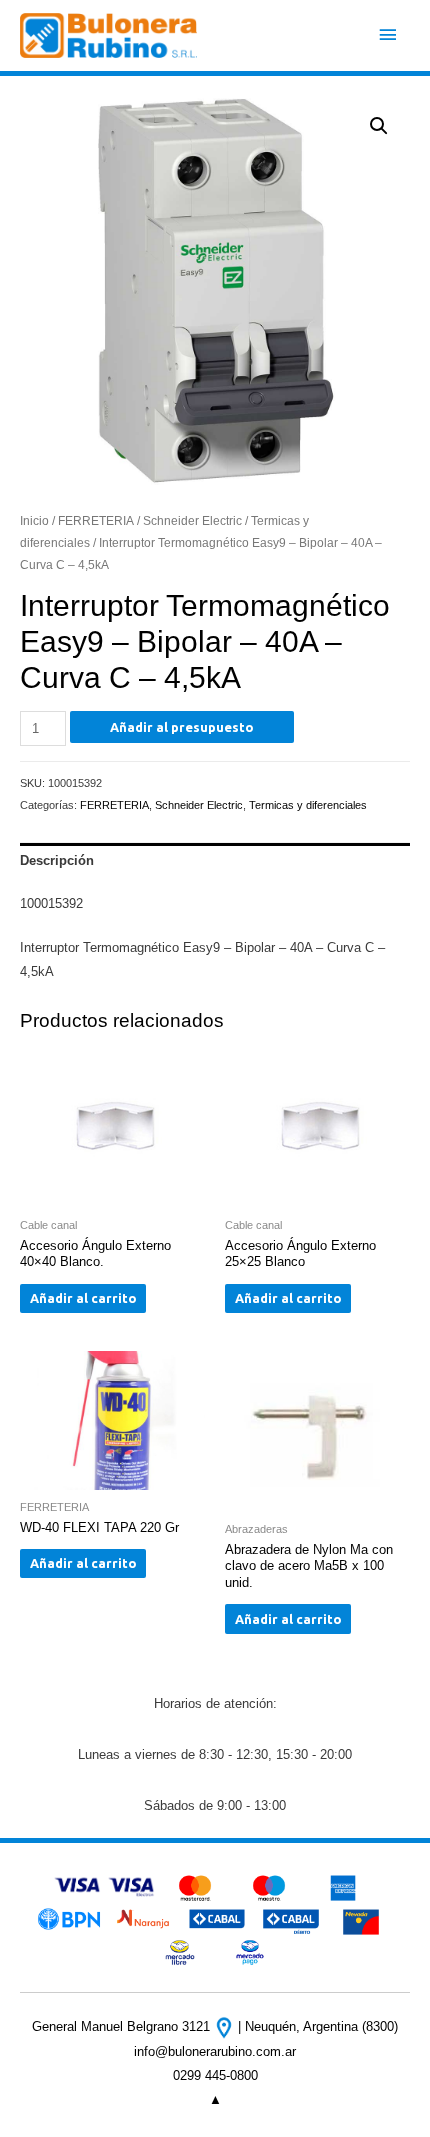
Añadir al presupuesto (182, 727)
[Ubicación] (226, 2026)
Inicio (34, 520)
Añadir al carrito (83, 1298)
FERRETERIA (96, 520)
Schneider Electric (192, 520)
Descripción (57, 860)
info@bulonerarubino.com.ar (215, 2051)
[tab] (215, 861)
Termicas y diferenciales (308, 805)
